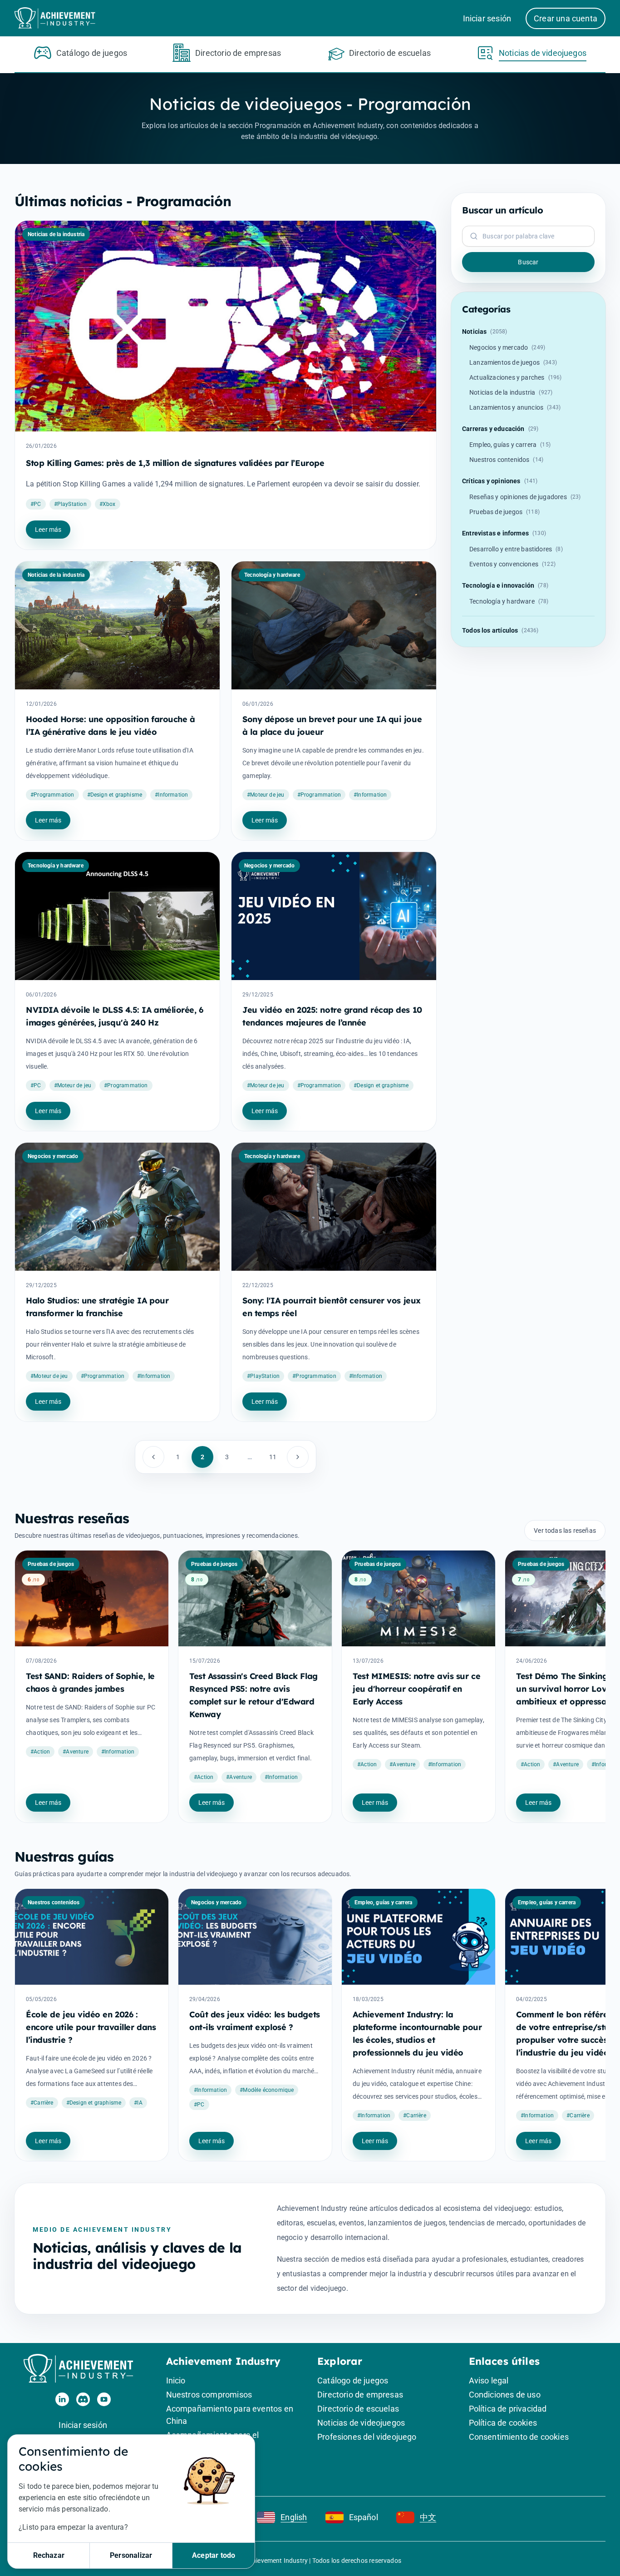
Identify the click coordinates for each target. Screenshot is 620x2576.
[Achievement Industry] (58, 18)
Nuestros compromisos (209, 2395)
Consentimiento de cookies (519, 2437)
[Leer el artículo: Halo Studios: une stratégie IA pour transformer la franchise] (117, 1207)
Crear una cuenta (566, 18)
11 (273, 1457)
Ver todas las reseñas (565, 1531)
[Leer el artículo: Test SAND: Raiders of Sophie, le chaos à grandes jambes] (92, 1598)
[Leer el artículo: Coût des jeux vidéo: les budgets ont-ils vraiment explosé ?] (255, 1937)
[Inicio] (83, 2369)
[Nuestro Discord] (83, 2399)
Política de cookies (503, 2423)
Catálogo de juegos (353, 2380)
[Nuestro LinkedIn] (62, 2399)
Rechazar (49, 2555)
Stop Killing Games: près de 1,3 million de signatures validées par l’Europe (175, 463)
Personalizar (131, 2555)
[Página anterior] (153, 1457)
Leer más (48, 530)
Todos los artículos (500, 630)
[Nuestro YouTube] (104, 2399)
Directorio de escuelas (358, 2409)
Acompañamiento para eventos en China (230, 2415)
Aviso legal (489, 2380)
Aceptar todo (214, 2555)
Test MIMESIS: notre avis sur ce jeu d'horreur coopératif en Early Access (416, 1689)
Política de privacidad (508, 2409)
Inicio (176, 2380)
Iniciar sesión (487, 18)
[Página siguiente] (298, 1457)
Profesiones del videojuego (367, 2437)
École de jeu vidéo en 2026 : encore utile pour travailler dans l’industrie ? (91, 2027)
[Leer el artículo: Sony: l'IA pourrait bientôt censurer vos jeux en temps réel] (334, 1207)
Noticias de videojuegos (361, 2423)
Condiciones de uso (505, 2395)
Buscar (528, 262)
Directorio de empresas (360, 2395)
